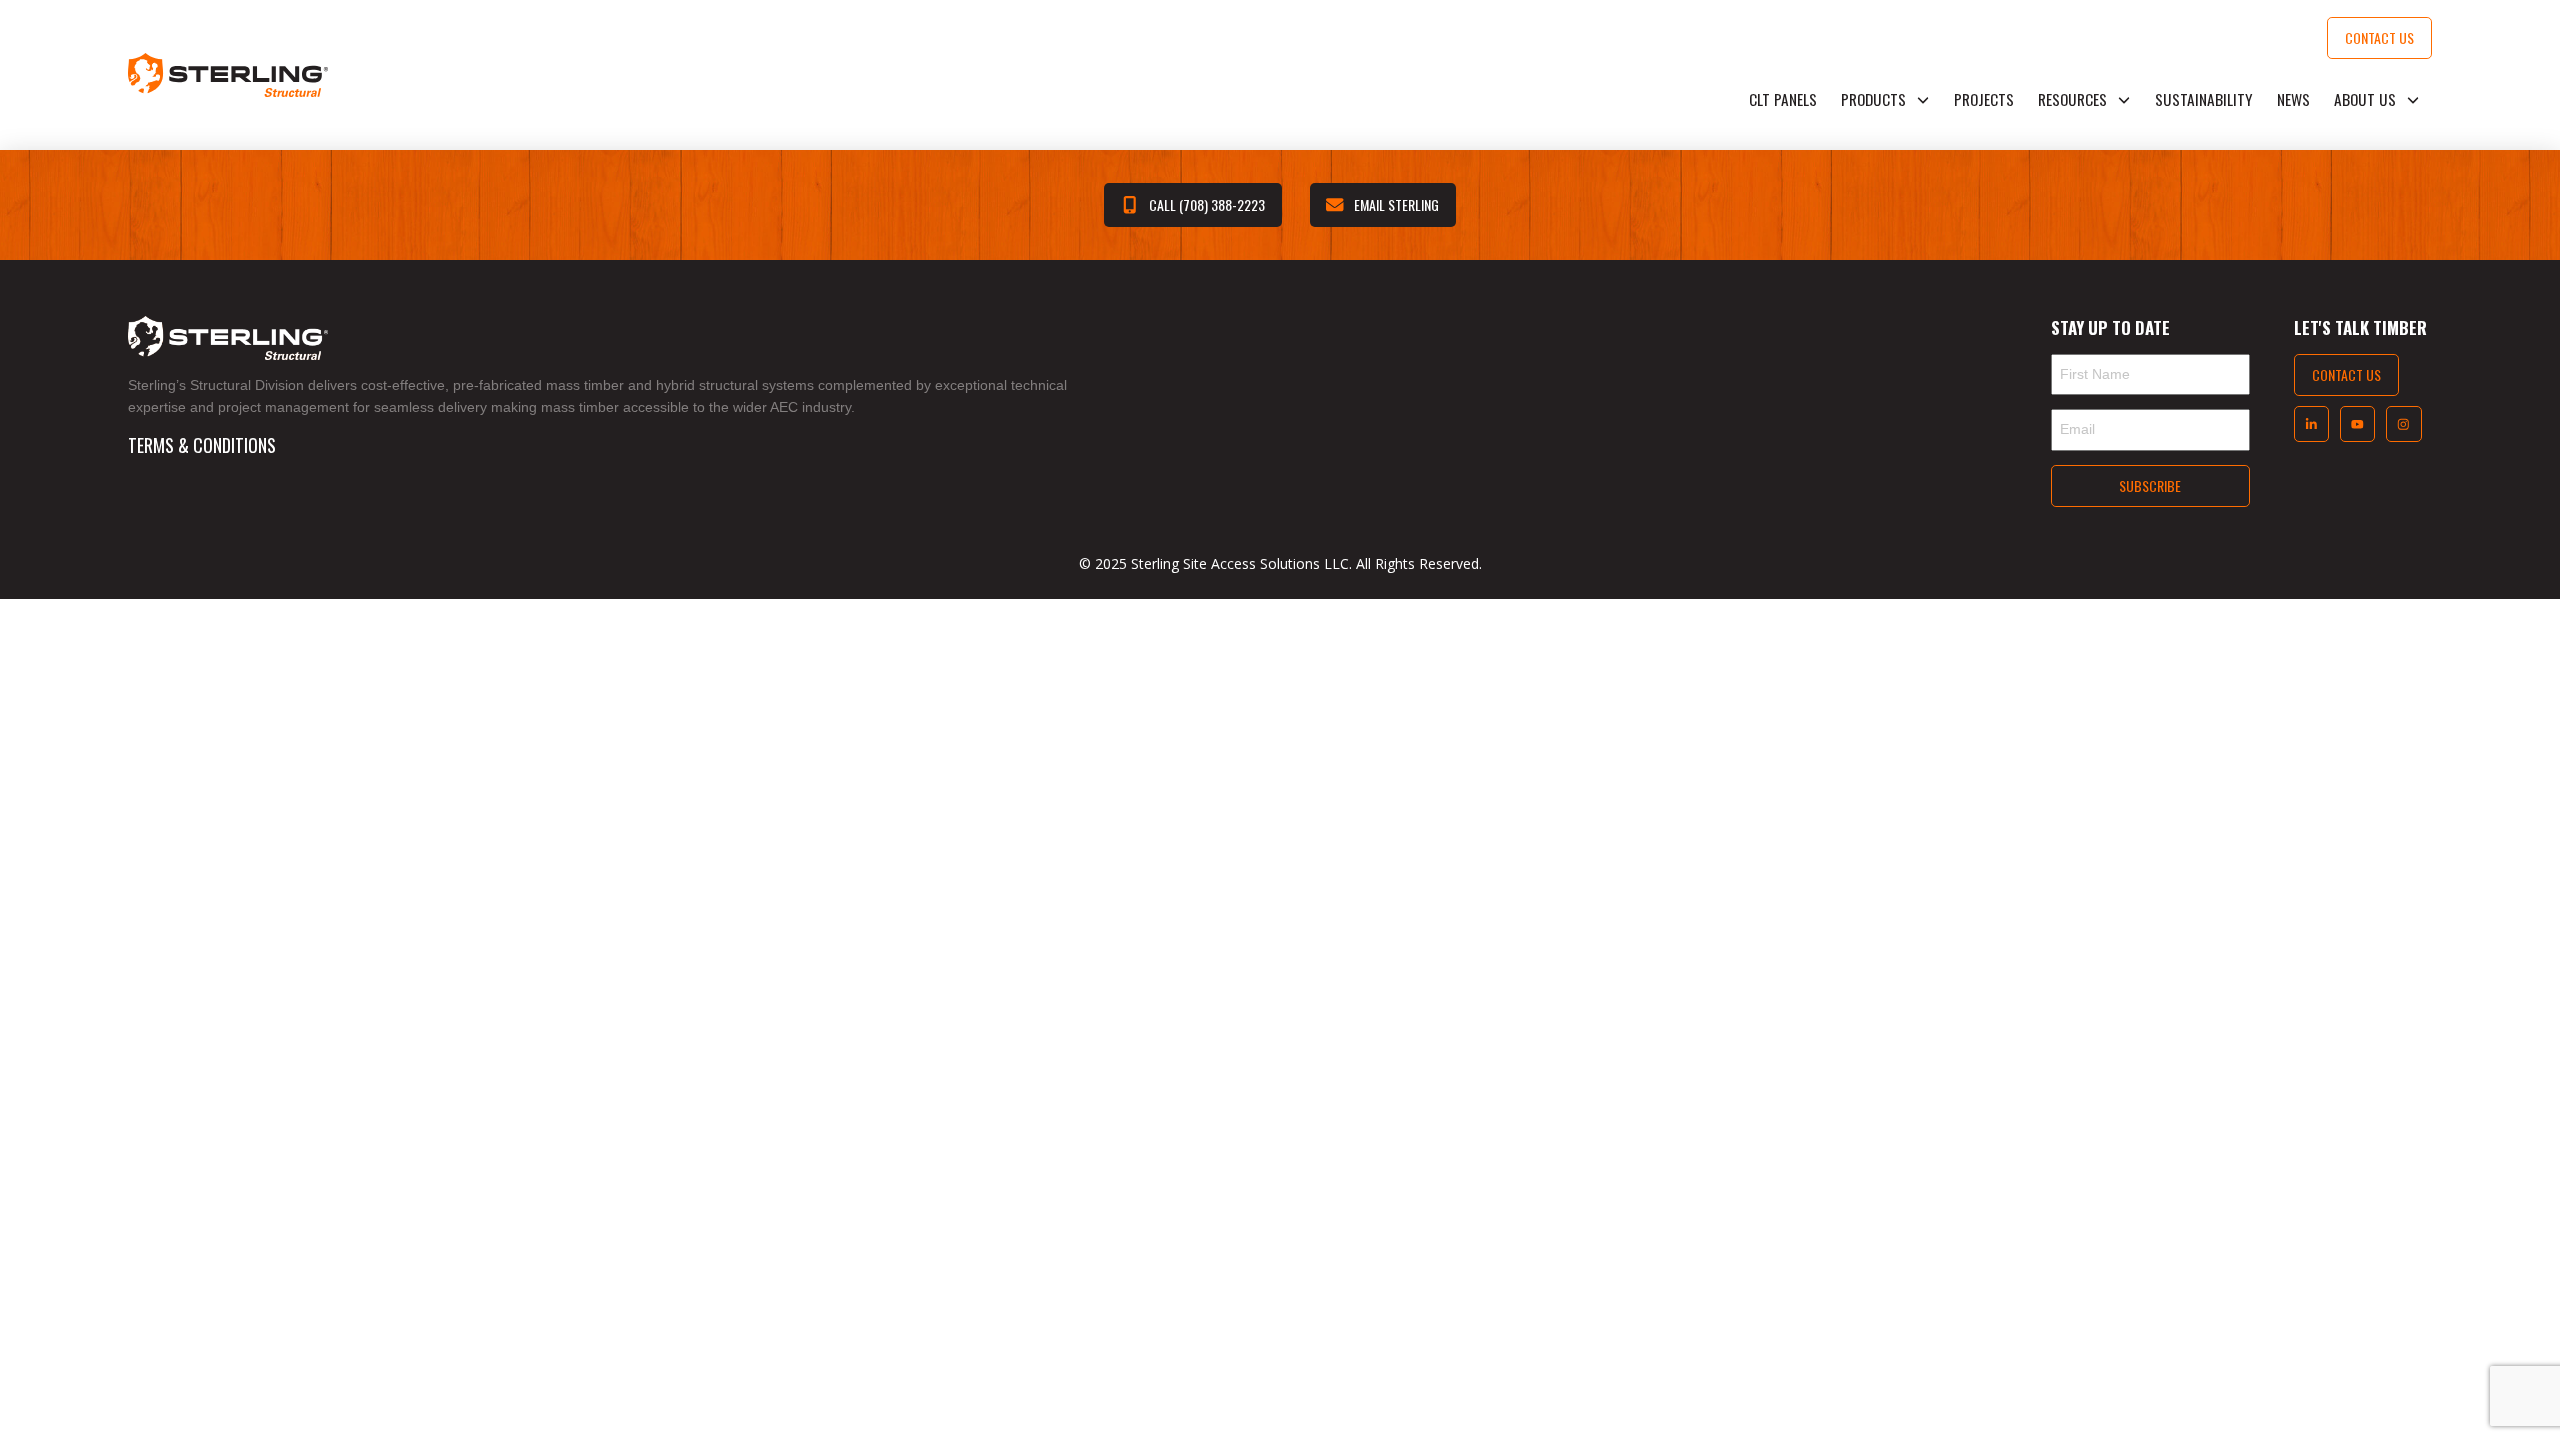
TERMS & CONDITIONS (202, 445)
